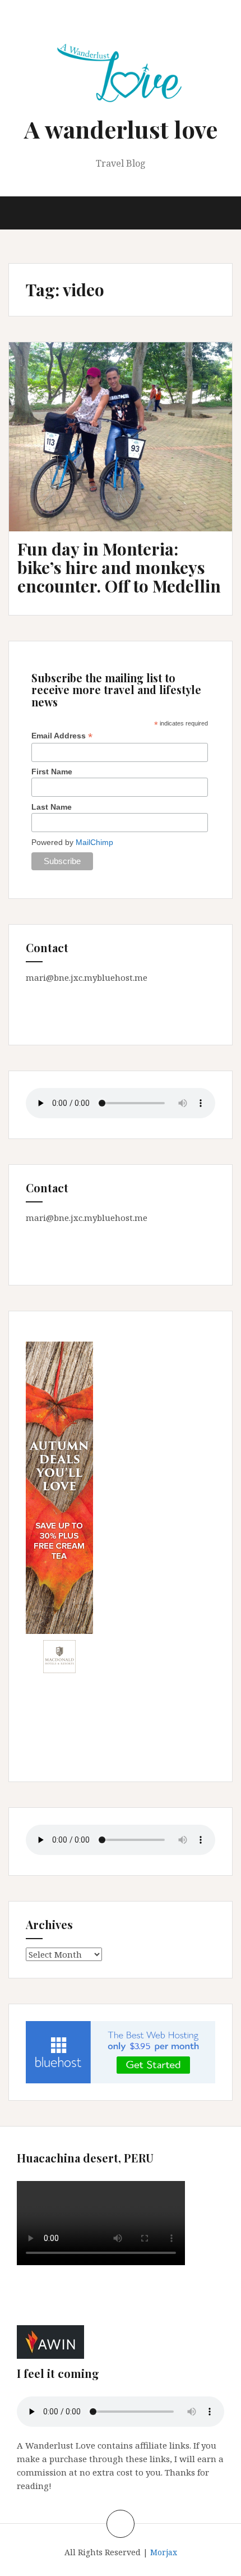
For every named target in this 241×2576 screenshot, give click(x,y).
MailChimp (94, 842)
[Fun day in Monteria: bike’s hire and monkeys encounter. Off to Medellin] (124, 447)
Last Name (52, 807)
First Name (52, 772)
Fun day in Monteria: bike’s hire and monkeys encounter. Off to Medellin (119, 567)
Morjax (164, 2552)
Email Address (62, 736)
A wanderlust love (121, 129)
